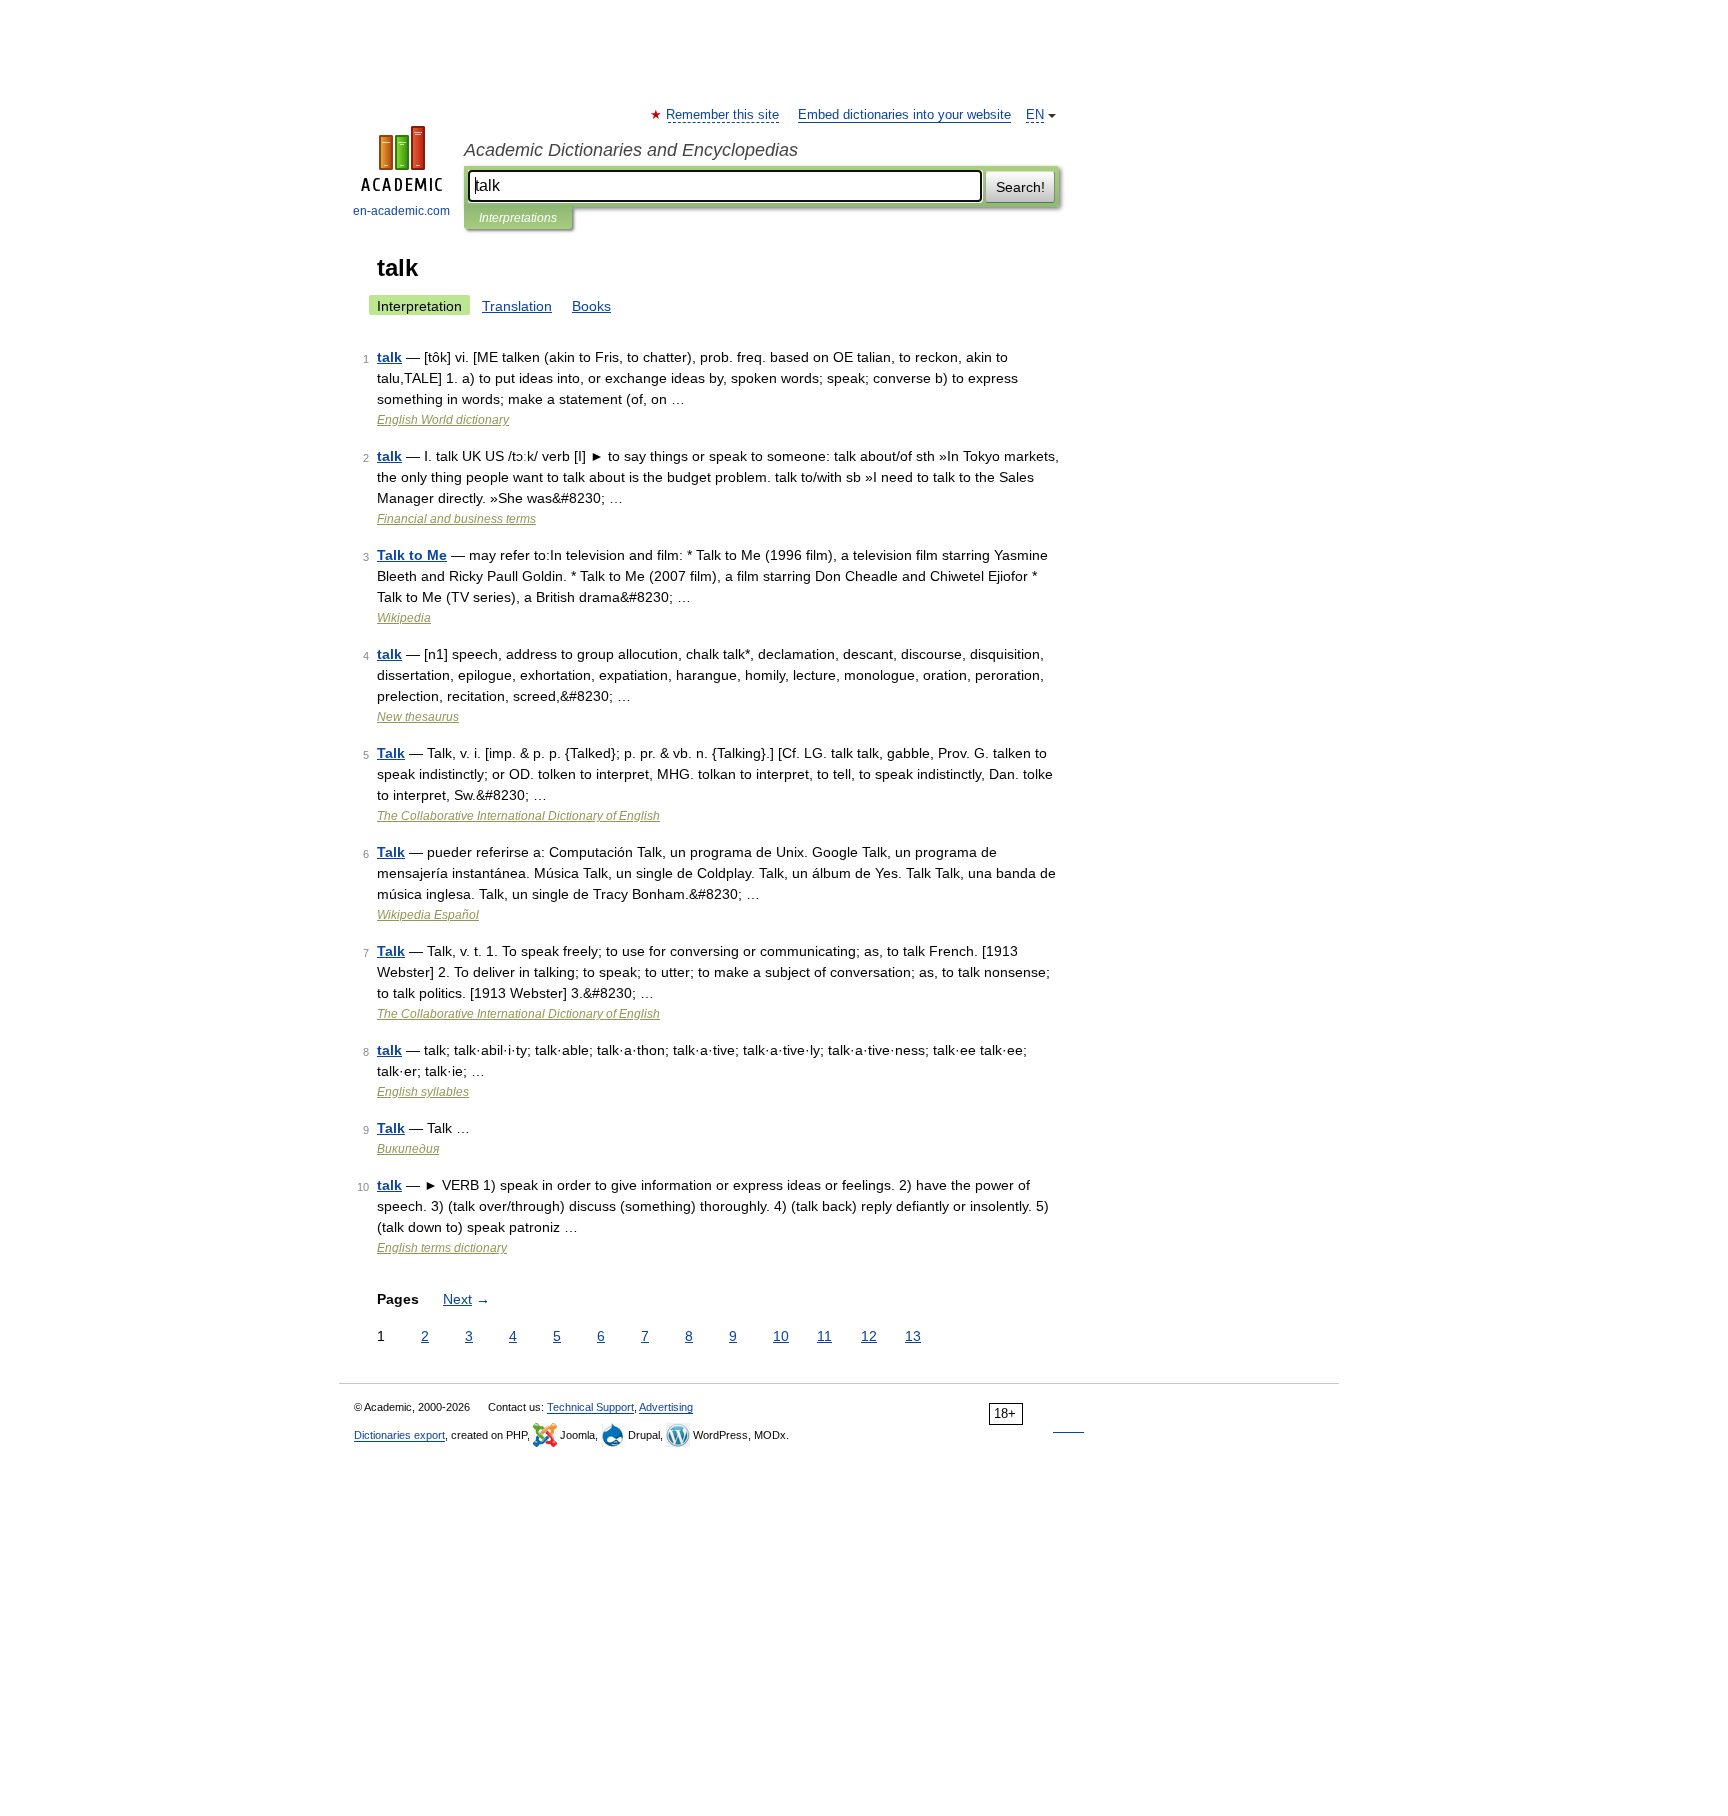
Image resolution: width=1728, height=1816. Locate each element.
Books (591, 306)
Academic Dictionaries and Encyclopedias (631, 150)
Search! (1020, 187)
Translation (517, 306)
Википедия (408, 1149)
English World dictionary (443, 420)
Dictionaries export (399, 1435)
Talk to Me (412, 555)
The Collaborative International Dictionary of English (518, 816)
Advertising (666, 1407)
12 (869, 1336)
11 (824, 1336)
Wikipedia (404, 618)
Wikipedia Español (428, 915)
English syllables (423, 1092)
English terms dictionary (442, 1248)
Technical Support (590, 1407)
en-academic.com (401, 211)
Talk (391, 753)
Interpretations (518, 218)
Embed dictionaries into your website (904, 115)
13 (913, 1336)
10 (781, 1336)
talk (389, 357)
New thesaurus (418, 717)
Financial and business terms (456, 519)
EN (1035, 115)
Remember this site (723, 115)
